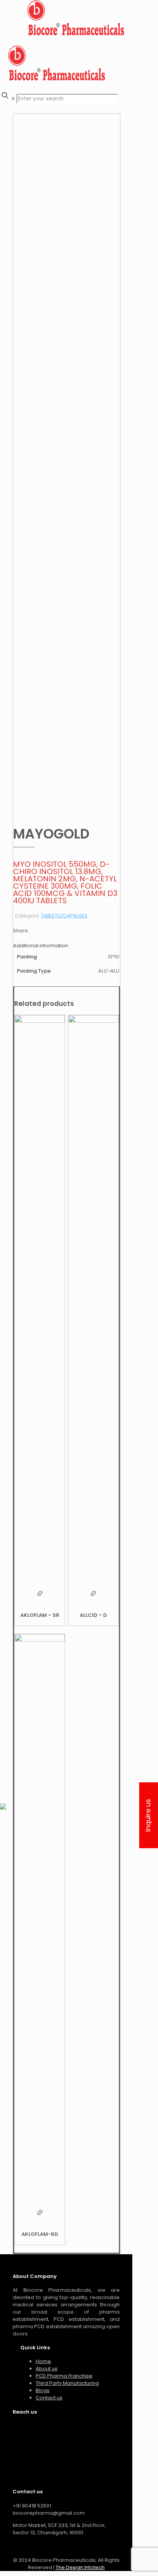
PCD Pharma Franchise (64, 2376)
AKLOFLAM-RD (40, 2234)
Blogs (43, 2390)
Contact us (49, 2398)
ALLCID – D (93, 1615)
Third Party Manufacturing (67, 2383)
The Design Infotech (80, 2567)
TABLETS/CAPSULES (64, 916)
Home (43, 2361)
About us (47, 2369)
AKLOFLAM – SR (40, 1615)
